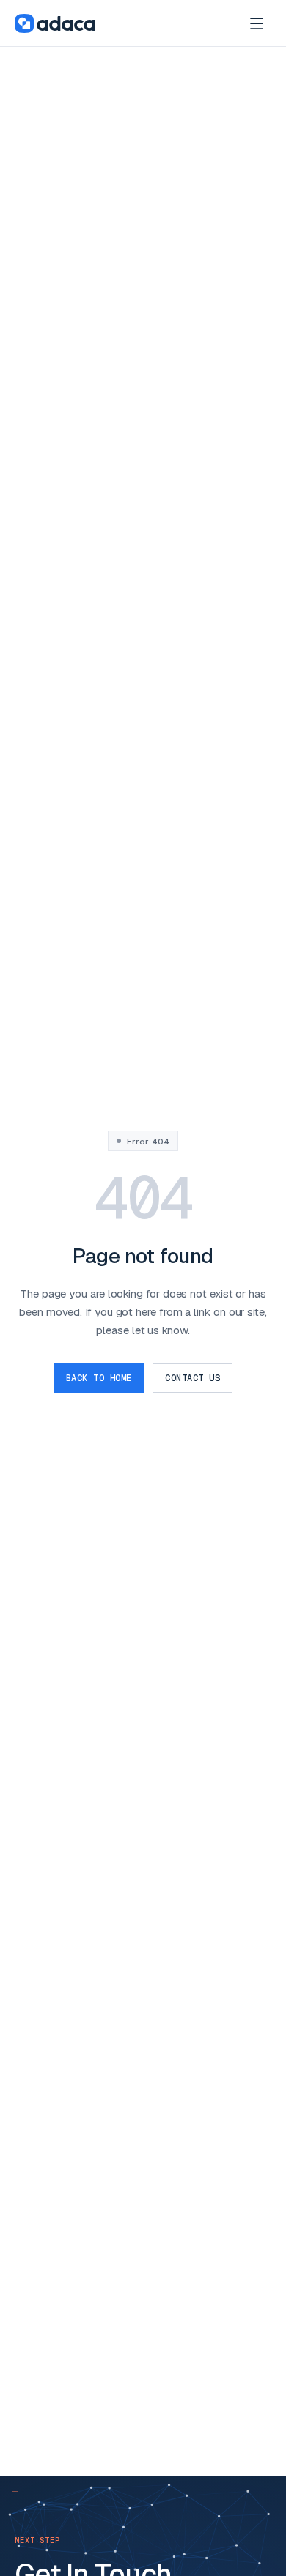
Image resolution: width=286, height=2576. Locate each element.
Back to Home (99, 1378)
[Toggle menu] (257, 23)
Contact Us (192, 1378)
